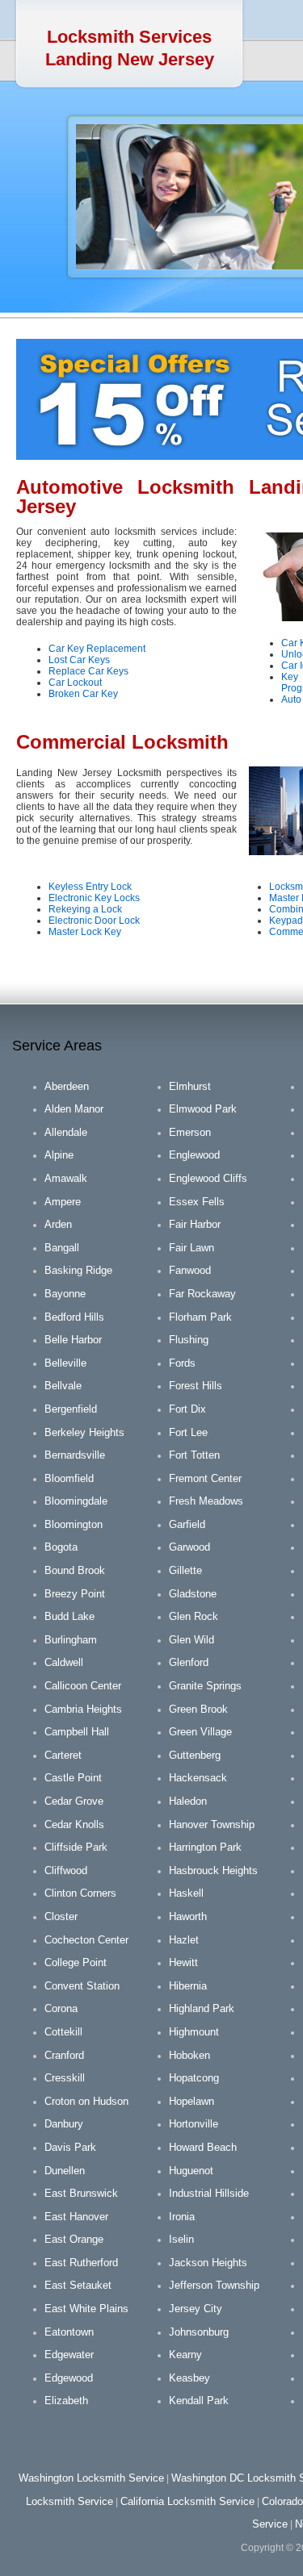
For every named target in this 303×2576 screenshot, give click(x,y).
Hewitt (183, 1962)
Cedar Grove (74, 1801)
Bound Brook (75, 1570)
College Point (76, 1962)
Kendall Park (199, 2401)
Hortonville (194, 2124)
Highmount (194, 2032)
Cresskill (65, 2078)
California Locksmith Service (187, 2501)
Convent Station (82, 1986)
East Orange (74, 2239)
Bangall (62, 1248)
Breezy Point (75, 1594)
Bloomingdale (76, 1501)
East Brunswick (81, 2193)
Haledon (188, 1801)
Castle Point (73, 1778)
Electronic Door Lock (94, 921)
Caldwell (64, 1662)
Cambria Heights (83, 1709)
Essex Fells (197, 1202)
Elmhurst (190, 1086)
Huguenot (191, 2171)
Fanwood (190, 1270)
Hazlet (184, 1940)
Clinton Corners (80, 1893)
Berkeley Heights (84, 1432)
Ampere (63, 1202)
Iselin (181, 2239)
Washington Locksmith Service (91, 2478)
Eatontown (69, 2332)
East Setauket (78, 2285)
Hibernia (188, 1986)
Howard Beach (203, 2147)
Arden (58, 1224)
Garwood (189, 1547)
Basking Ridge (78, 1270)
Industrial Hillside (209, 2193)
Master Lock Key (85, 932)
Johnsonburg (199, 2332)
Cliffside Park (76, 1847)
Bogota (61, 1547)
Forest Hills (196, 1386)
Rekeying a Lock (85, 909)
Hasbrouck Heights (213, 1870)
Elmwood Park (203, 1109)
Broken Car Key (83, 694)
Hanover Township (212, 1824)
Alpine (59, 1155)
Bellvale (63, 1386)
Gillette (185, 1570)
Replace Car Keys (88, 671)
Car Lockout (75, 683)
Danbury (64, 2124)
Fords (182, 1363)
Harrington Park (205, 1847)
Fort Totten (194, 1455)
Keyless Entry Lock (90, 887)
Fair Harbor (195, 1224)
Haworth (188, 1916)
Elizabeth (66, 2401)
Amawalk (66, 1178)
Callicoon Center (83, 1686)
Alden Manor (74, 1109)
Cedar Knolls (74, 1824)
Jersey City (196, 2309)
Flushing (189, 1340)
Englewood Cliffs (208, 1178)
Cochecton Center (86, 1940)
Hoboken (189, 2055)
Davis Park (70, 2147)
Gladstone (193, 1594)
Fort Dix (187, 1409)
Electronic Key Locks (94, 898)
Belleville (65, 1363)
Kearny (185, 2355)
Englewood (194, 1155)
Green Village (200, 1732)
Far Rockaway (202, 1294)
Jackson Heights (208, 2263)
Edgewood (69, 2378)
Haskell (186, 1893)
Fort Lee (188, 1432)
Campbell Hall (77, 1732)
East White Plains (86, 2309)
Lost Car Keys (79, 660)
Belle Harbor (73, 1340)
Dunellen (65, 2171)
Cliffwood (66, 1870)
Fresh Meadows (206, 1501)
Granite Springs (205, 1686)
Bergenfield (71, 1409)
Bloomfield (69, 1478)
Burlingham (71, 1640)
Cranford (64, 2055)
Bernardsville (75, 1455)
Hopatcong (194, 2078)
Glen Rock (194, 1616)
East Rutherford (81, 2263)
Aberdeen (67, 1086)
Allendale (66, 1132)
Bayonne (65, 1294)
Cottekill (63, 2032)
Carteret (63, 1755)
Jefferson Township (214, 2285)
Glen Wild (191, 1640)
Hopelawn (191, 2101)
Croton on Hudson (86, 2101)
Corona (61, 2008)
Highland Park (202, 2008)
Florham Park (200, 1317)
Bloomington (74, 1524)
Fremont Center (205, 1478)
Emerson (190, 1132)
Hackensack (198, 1778)
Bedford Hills (74, 1317)
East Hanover (76, 2217)
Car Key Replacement (97, 649)
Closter (61, 1916)
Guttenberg (195, 1755)
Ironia (182, 2217)
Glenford (189, 1662)
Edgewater (69, 2355)
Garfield (187, 1524)
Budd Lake (69, 1616)
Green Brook (198, 1709)
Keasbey (189, 2378)
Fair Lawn (191, 1248)
